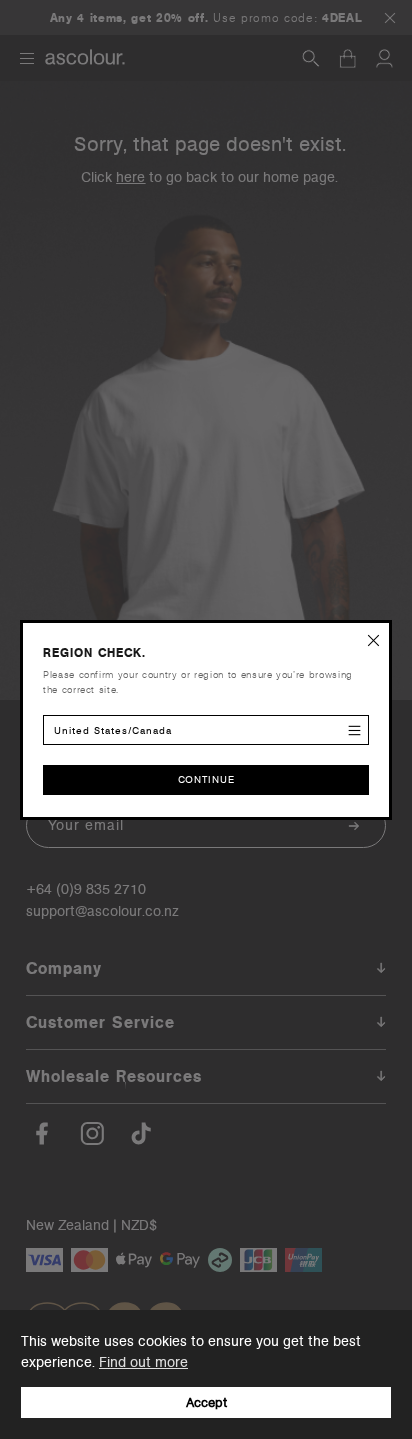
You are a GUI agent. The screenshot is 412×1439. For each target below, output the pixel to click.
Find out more (143, 1362)
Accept (206, 1402)
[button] (374, 638)
